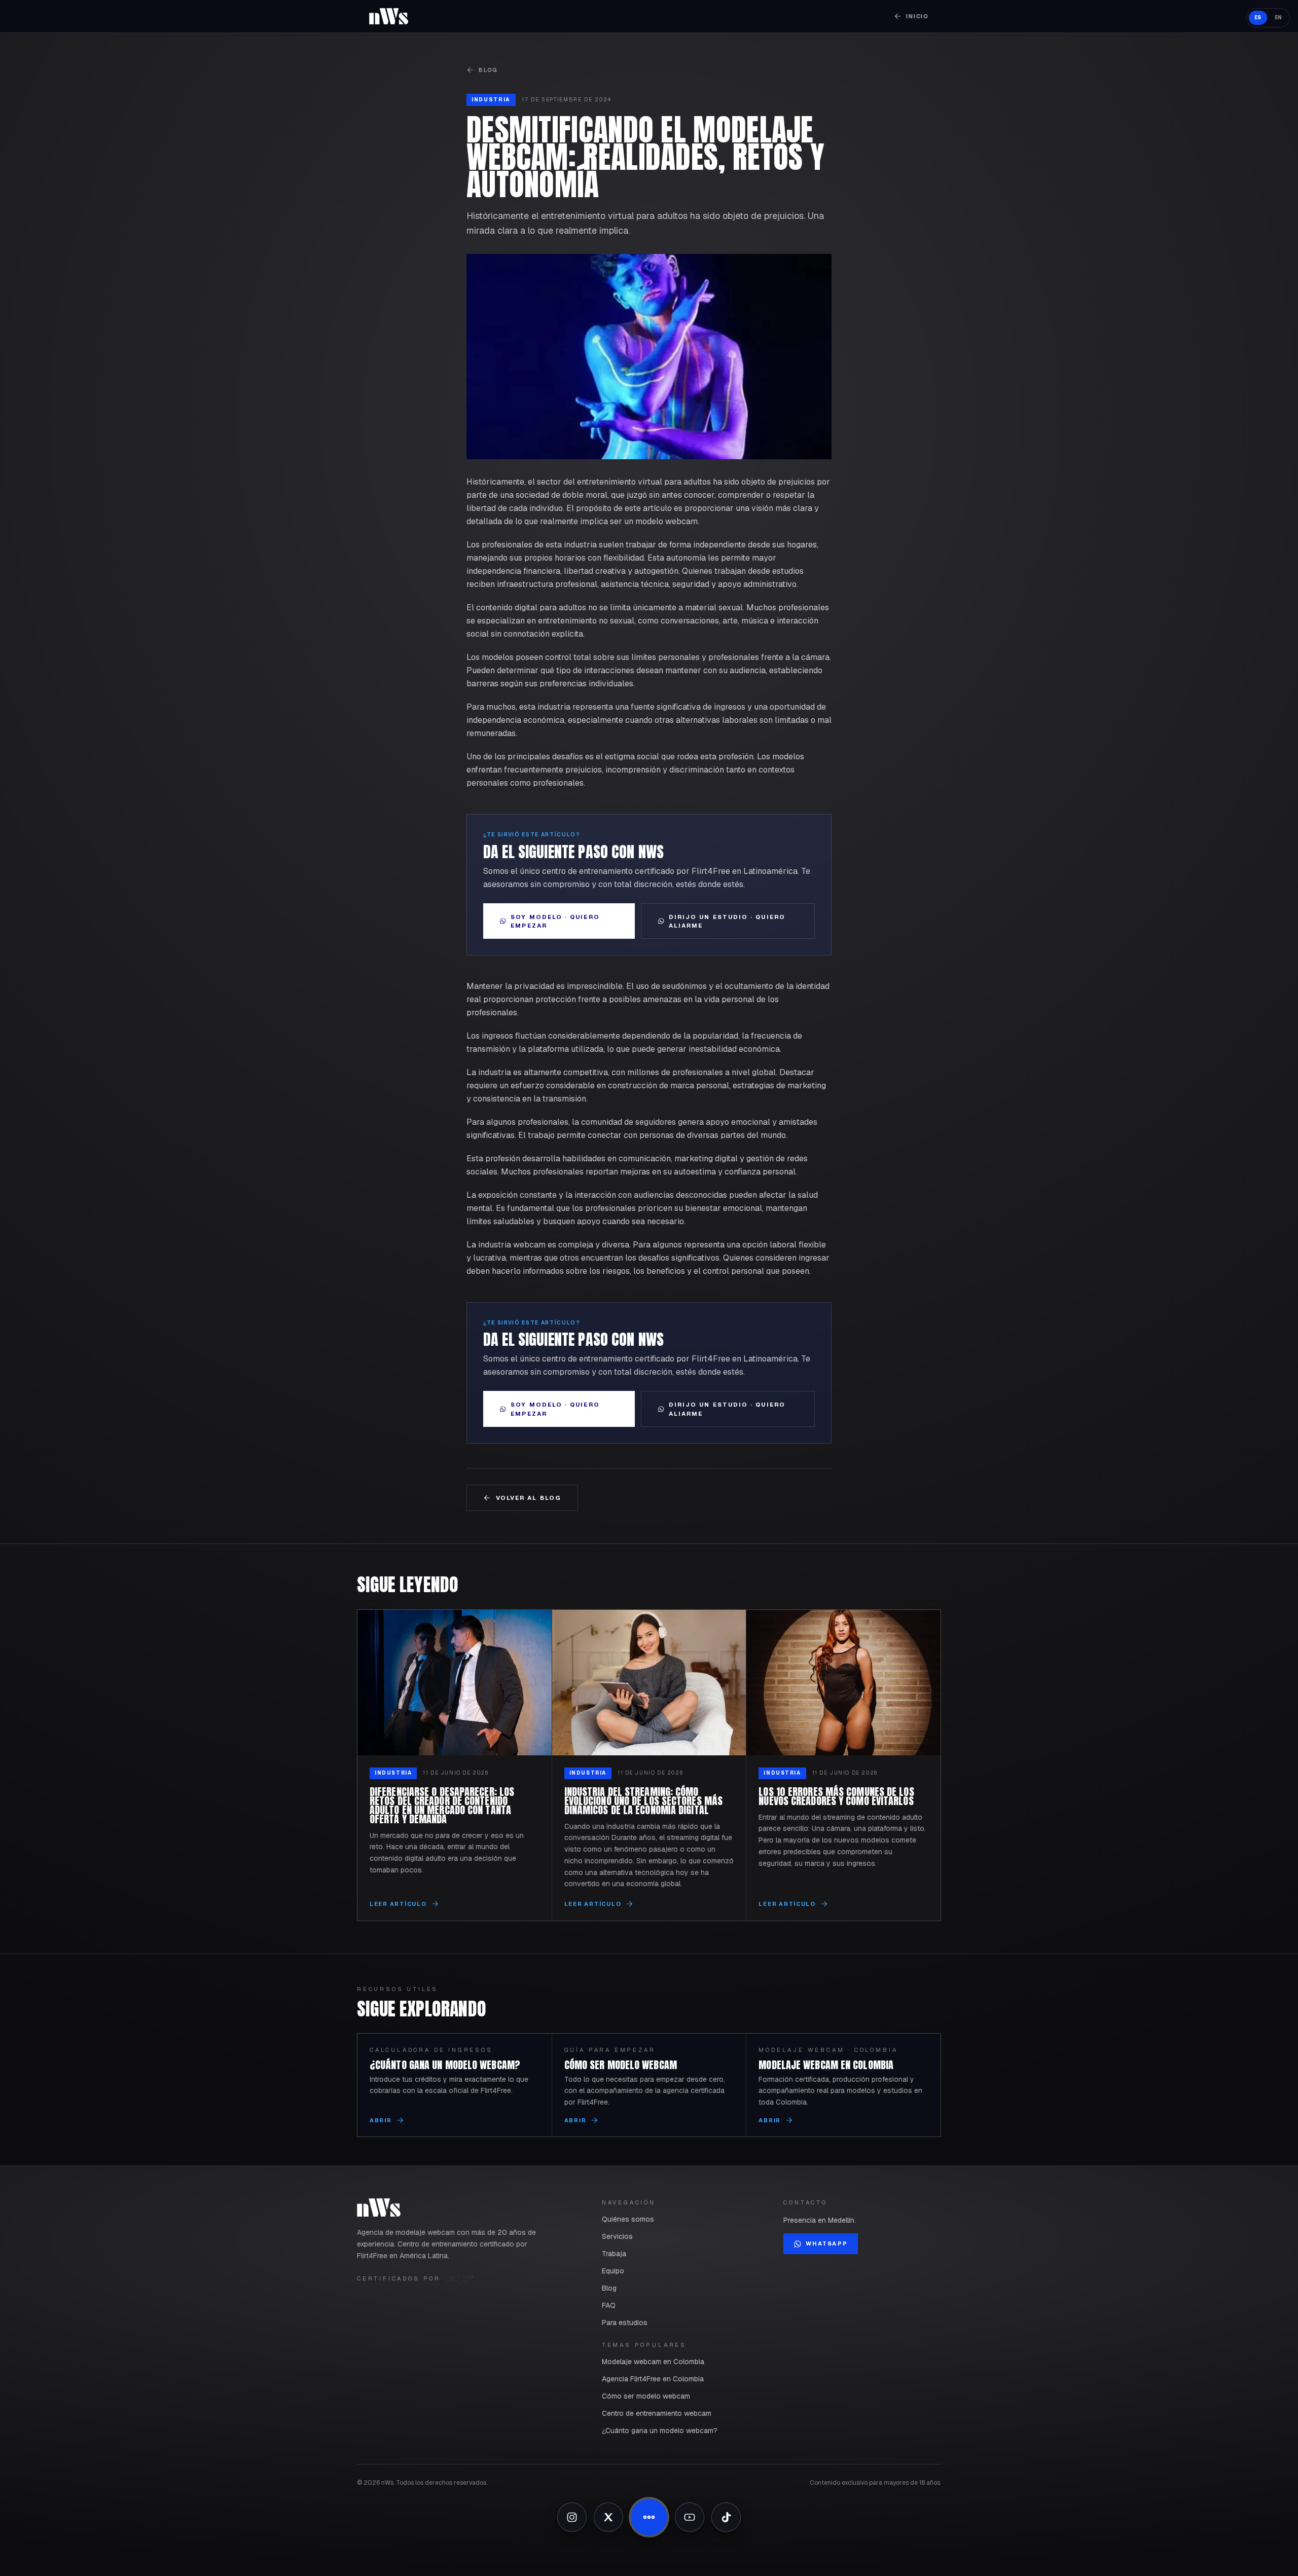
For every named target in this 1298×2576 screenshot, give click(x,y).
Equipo (613, 2271)
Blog (488, 70)
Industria (491, 100)
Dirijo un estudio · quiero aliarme (727, 921)
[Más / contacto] (649, 2517)
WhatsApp (826, 2243)
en (1278, 17)
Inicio (917, 16)
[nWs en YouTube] (690, 2517)
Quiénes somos (628, 2219)
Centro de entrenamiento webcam (657, 2413)
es (1258, 17)
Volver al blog (529, 1498)
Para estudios (625, 2323)
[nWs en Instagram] (572, 2517)
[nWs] (389, 16)
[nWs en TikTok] (726, 2517)
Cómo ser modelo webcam (646, 2396)
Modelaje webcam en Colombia (653, 2362)
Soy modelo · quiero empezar (555, 921)
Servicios (617, 2236)
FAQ (609, 2305)
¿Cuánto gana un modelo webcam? (660, 2431)
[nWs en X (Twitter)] (608, 2517)
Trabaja (614, 2254)
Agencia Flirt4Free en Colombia (653, 2379)
